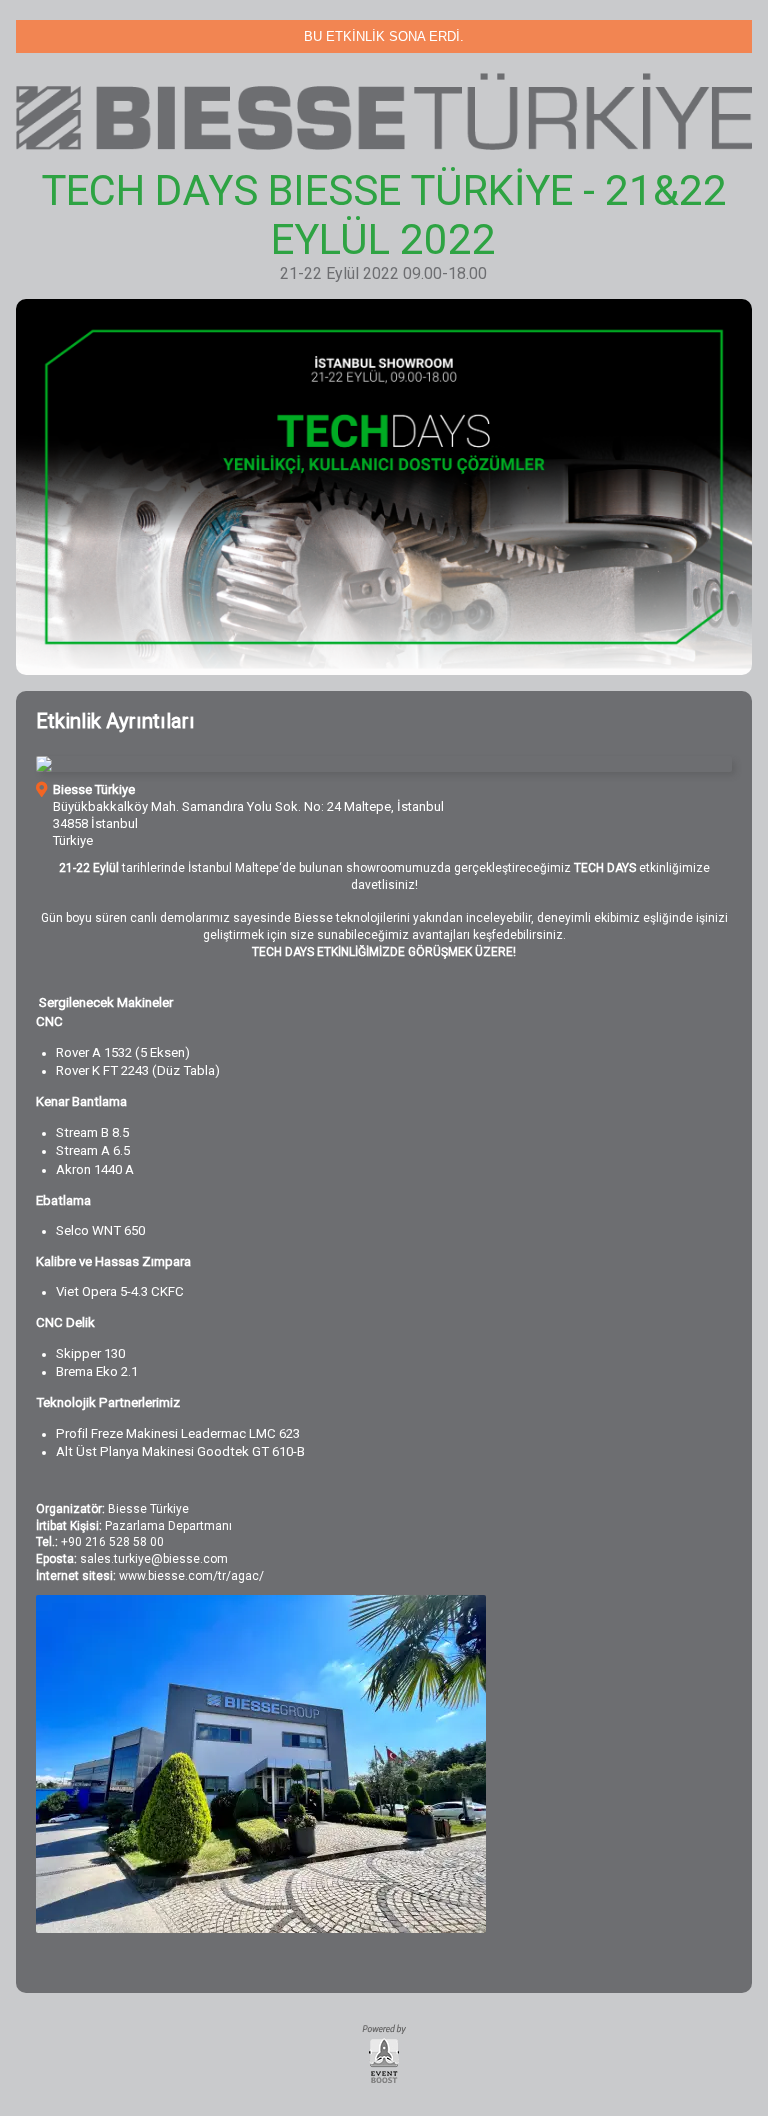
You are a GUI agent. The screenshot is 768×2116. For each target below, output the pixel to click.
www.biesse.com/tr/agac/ (191, 1576)
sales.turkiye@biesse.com (154, 1559)
